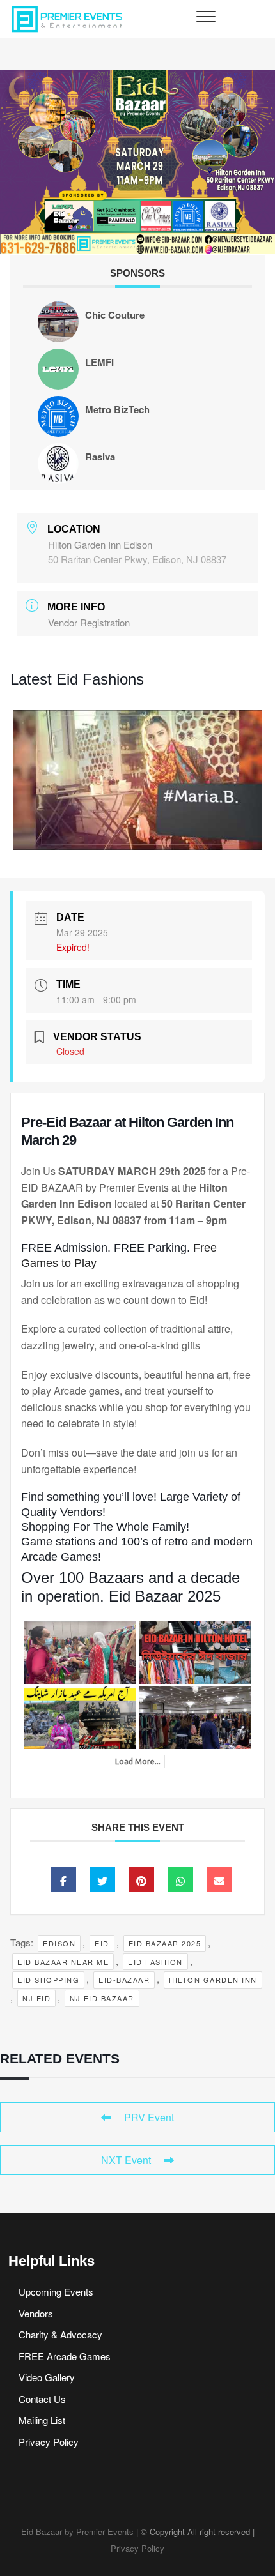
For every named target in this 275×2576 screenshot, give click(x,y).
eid (102, 1943)
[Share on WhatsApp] (180, 1879)
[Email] (219, 1879)
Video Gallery (47, 2377)
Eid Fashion (155, 1962)
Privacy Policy (49, 2442)
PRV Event (149, 2117)
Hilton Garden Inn (213, 1980)
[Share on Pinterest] (141, 1879)
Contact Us (42, 2399)
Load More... (138, 1762)
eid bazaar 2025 (165, 1943)
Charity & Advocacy (60, 2334)
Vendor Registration (89, 622)
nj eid (36, 1998)
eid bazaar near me (63, 1962)
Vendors (36, 2313)
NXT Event (126, 2160)
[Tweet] (102, 1879)
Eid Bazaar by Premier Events (77, 2532)
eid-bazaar (124, 1980)
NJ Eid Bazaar (102, 1998)
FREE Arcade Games (65, 2356)
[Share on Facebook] (63, 1879)
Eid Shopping (48, 1980)
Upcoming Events (56, 2292)
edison (59, 1943)
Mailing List (42, 2420)
